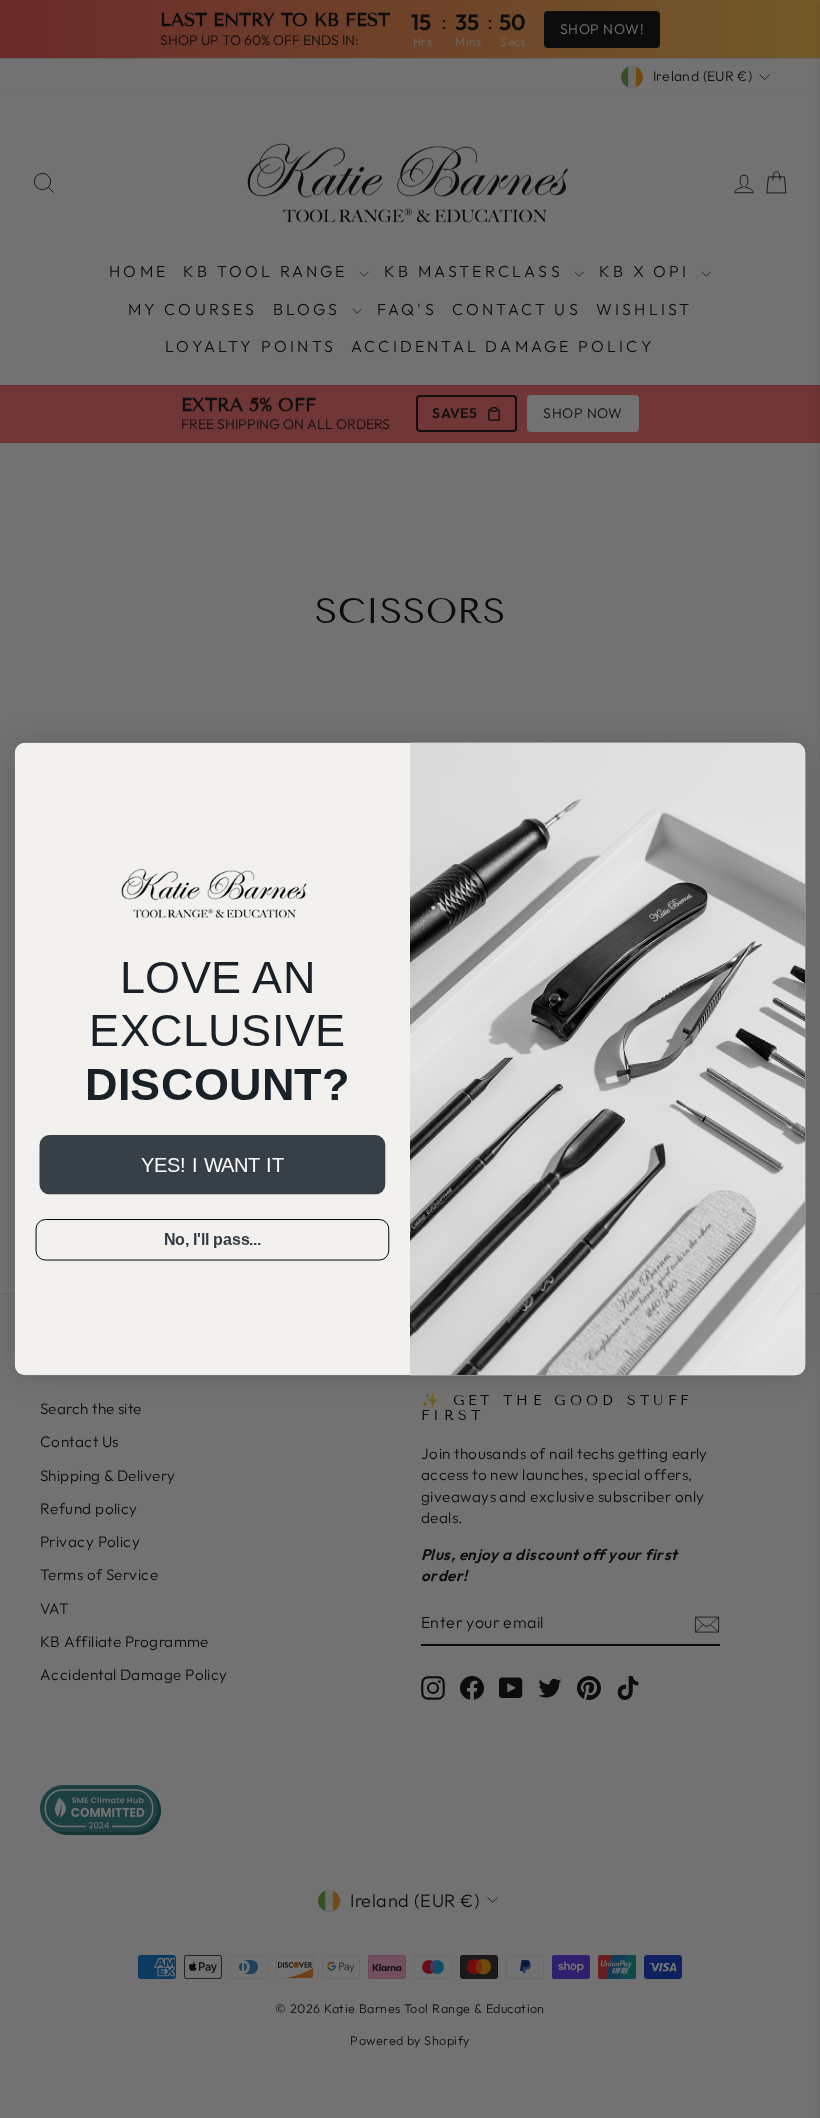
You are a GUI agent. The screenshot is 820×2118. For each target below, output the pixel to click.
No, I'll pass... (213, 1239)
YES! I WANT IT (212, 1165)
